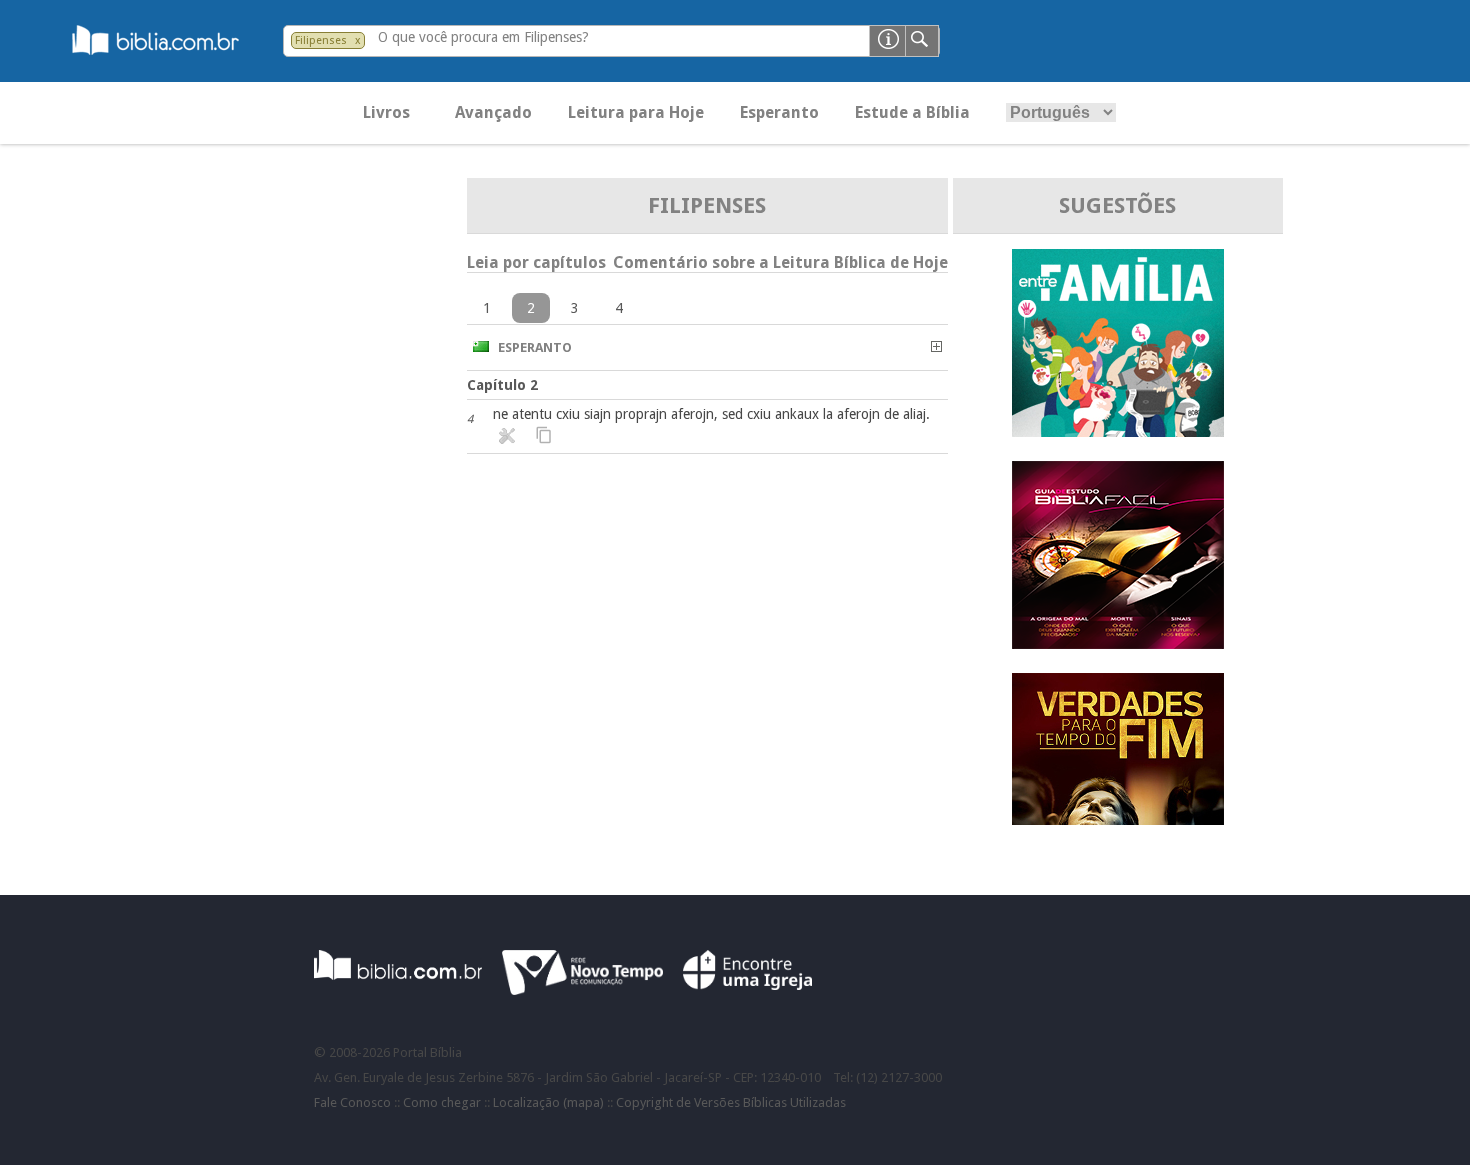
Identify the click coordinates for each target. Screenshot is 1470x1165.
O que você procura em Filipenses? (483, 37)
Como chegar (442, 1102)
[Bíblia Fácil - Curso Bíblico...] (1118, 643)
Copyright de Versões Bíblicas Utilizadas (731, 1102)
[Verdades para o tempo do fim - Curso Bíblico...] (1118, 819)
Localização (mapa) (548, 1102)
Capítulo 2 (502, 385)
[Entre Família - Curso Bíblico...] (1118, 431)
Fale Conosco (352, 1102)
